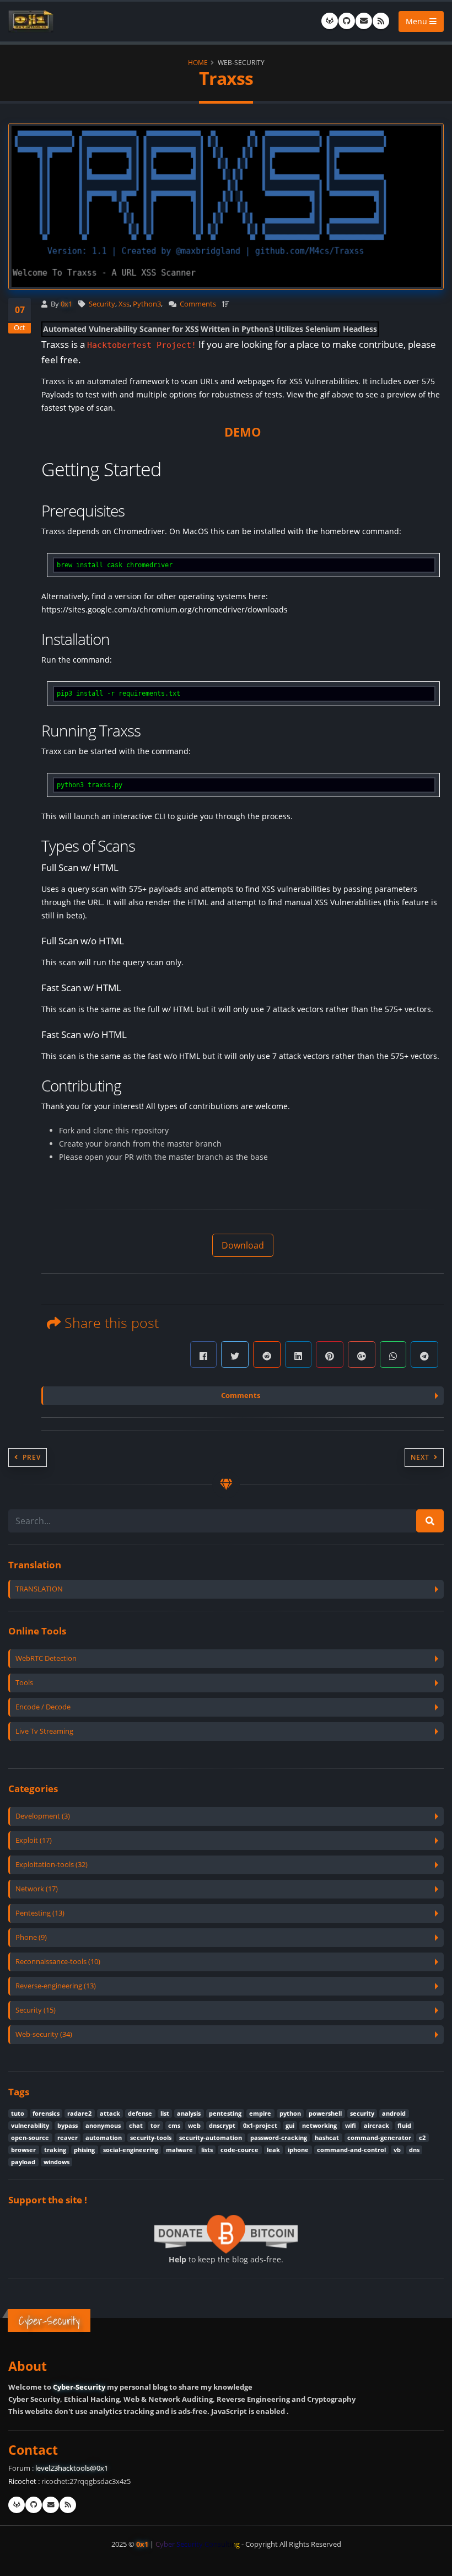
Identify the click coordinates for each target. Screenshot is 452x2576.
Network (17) (37, 1889)
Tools (24, 1683)
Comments (198, 304)
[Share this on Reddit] (267, 1354)
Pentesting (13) (40, 1913)
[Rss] (381, 21)
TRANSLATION (39, 1589)
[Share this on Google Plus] (362, 1354)
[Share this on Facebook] (203, 1354)
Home (198, 62)
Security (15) (36, 2010)
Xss (124, 304)
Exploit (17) (34, 1840)
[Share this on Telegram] (424, 1354)
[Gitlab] (330, 21)
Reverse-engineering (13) (56, 1986)
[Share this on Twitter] (235, 1354)
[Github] (347, 21)
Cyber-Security (79, 2387)
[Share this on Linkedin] (298, 1354)
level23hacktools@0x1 (72, 2468)
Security (102, 304)
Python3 (147, 304)
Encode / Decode (43, 1707)
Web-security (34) (44, 2034)
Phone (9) (31, 1937)
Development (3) (43, 1816)
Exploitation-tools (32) (52, 1865)
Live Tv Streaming (44, 1731)
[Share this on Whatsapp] (393, 1354)
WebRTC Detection (46, 1658)
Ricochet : (24, 2481)
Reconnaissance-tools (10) (58, 1962)
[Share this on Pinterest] (330, 1354)
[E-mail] (364, 21)
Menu (418, 21)
